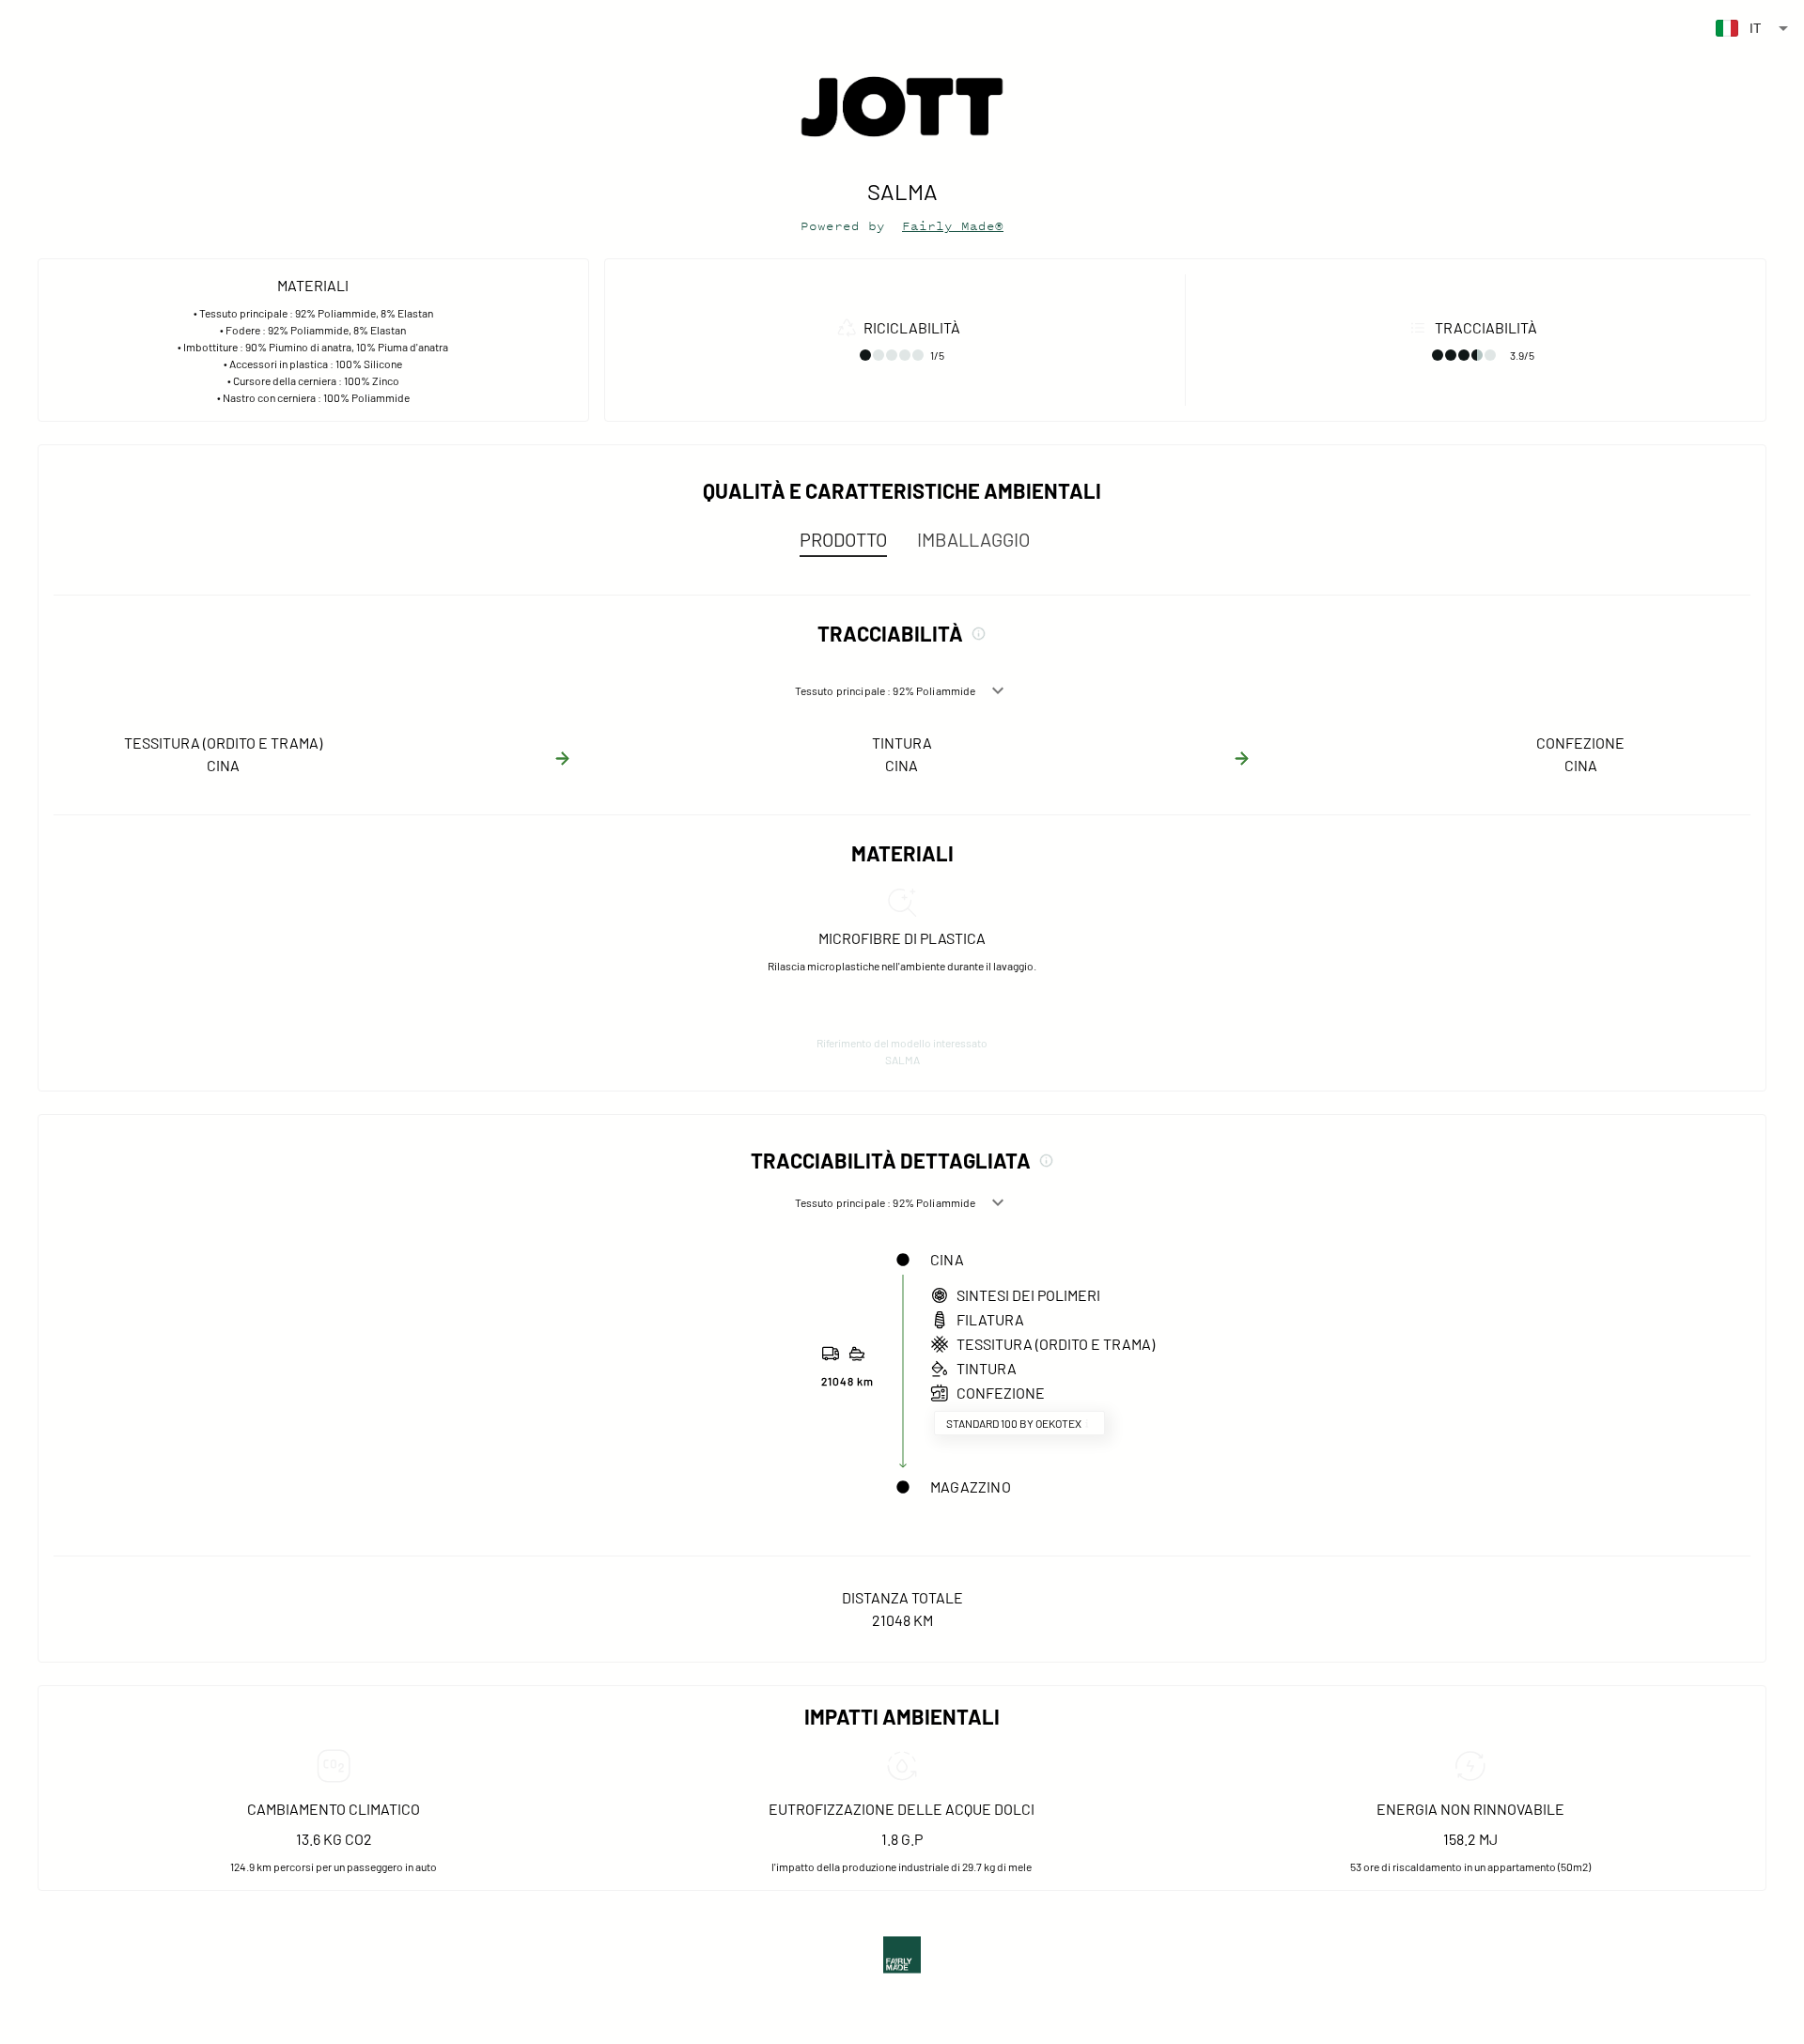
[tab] (843, 539)
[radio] (865, 355)
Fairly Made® (953, 226)
